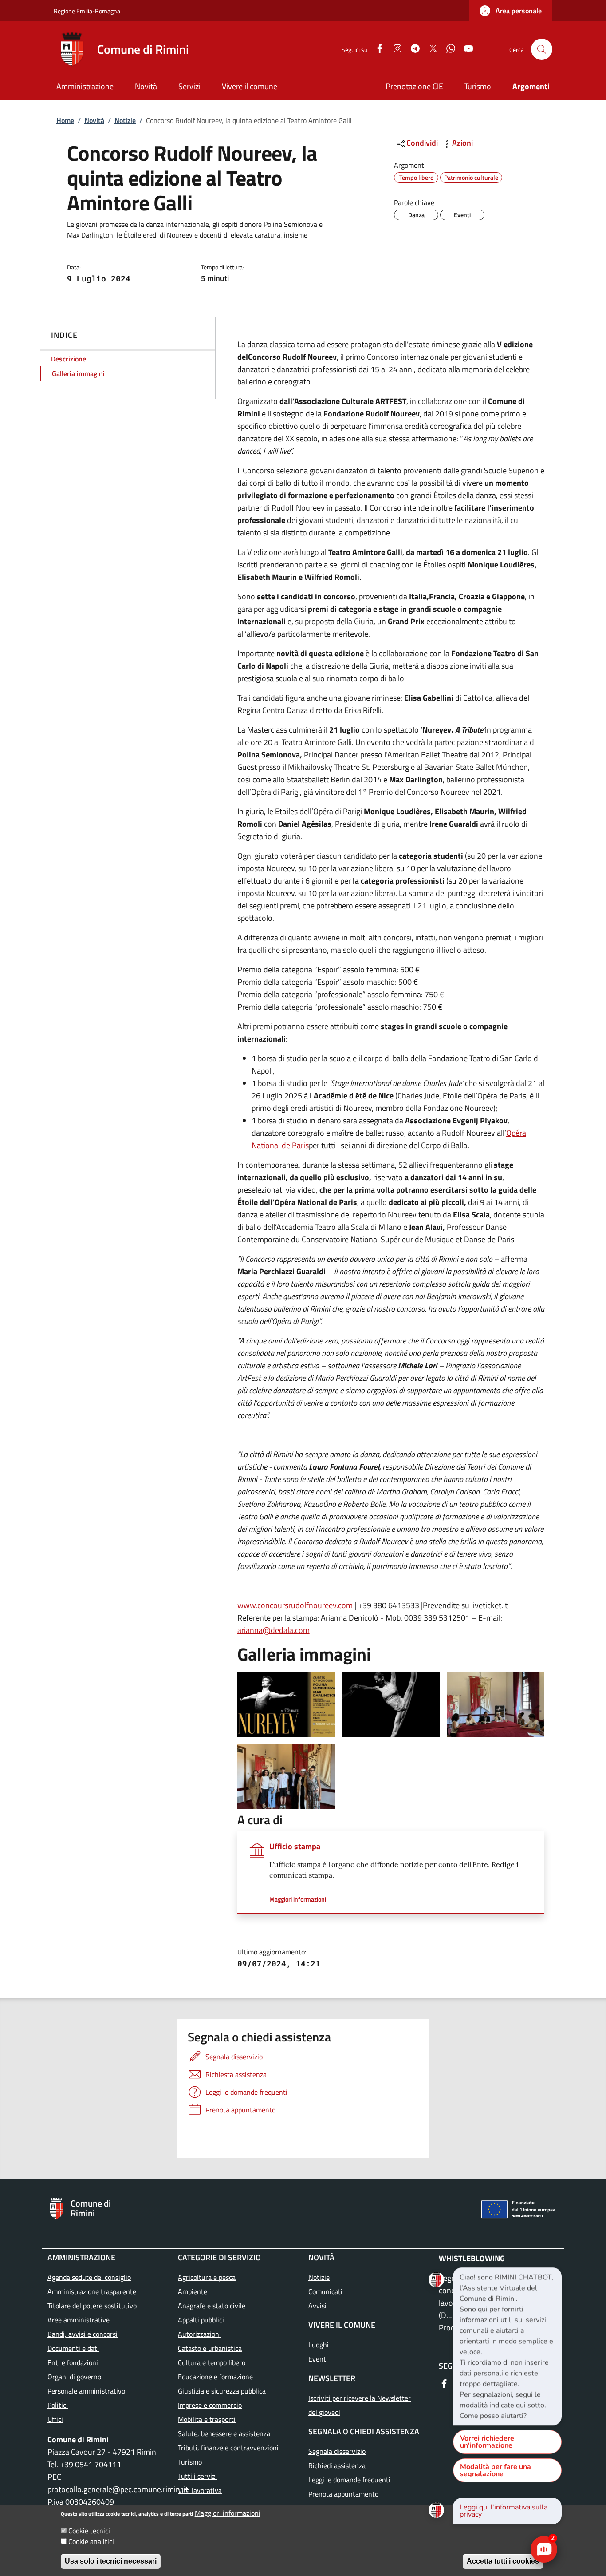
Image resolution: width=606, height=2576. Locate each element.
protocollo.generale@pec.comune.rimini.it (119, 2489)
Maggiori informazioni (228, 2513)
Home (65, 120)
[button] (511, 11)
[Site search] (542, 49)
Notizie (125, 120)
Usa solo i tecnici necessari (111, 2561)
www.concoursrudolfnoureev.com (295, 1605)
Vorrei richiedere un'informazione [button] (487, 2442)
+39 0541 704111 (91, 2464)
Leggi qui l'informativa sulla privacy (504, 2511)
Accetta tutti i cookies (503, 2561)
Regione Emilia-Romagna (87, 11)
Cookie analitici (91, 2541)
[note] (507, 2346)
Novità (94, 120)
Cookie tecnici (89, 2531)
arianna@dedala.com (273, 1630)
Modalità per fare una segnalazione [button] (496, 2470)
